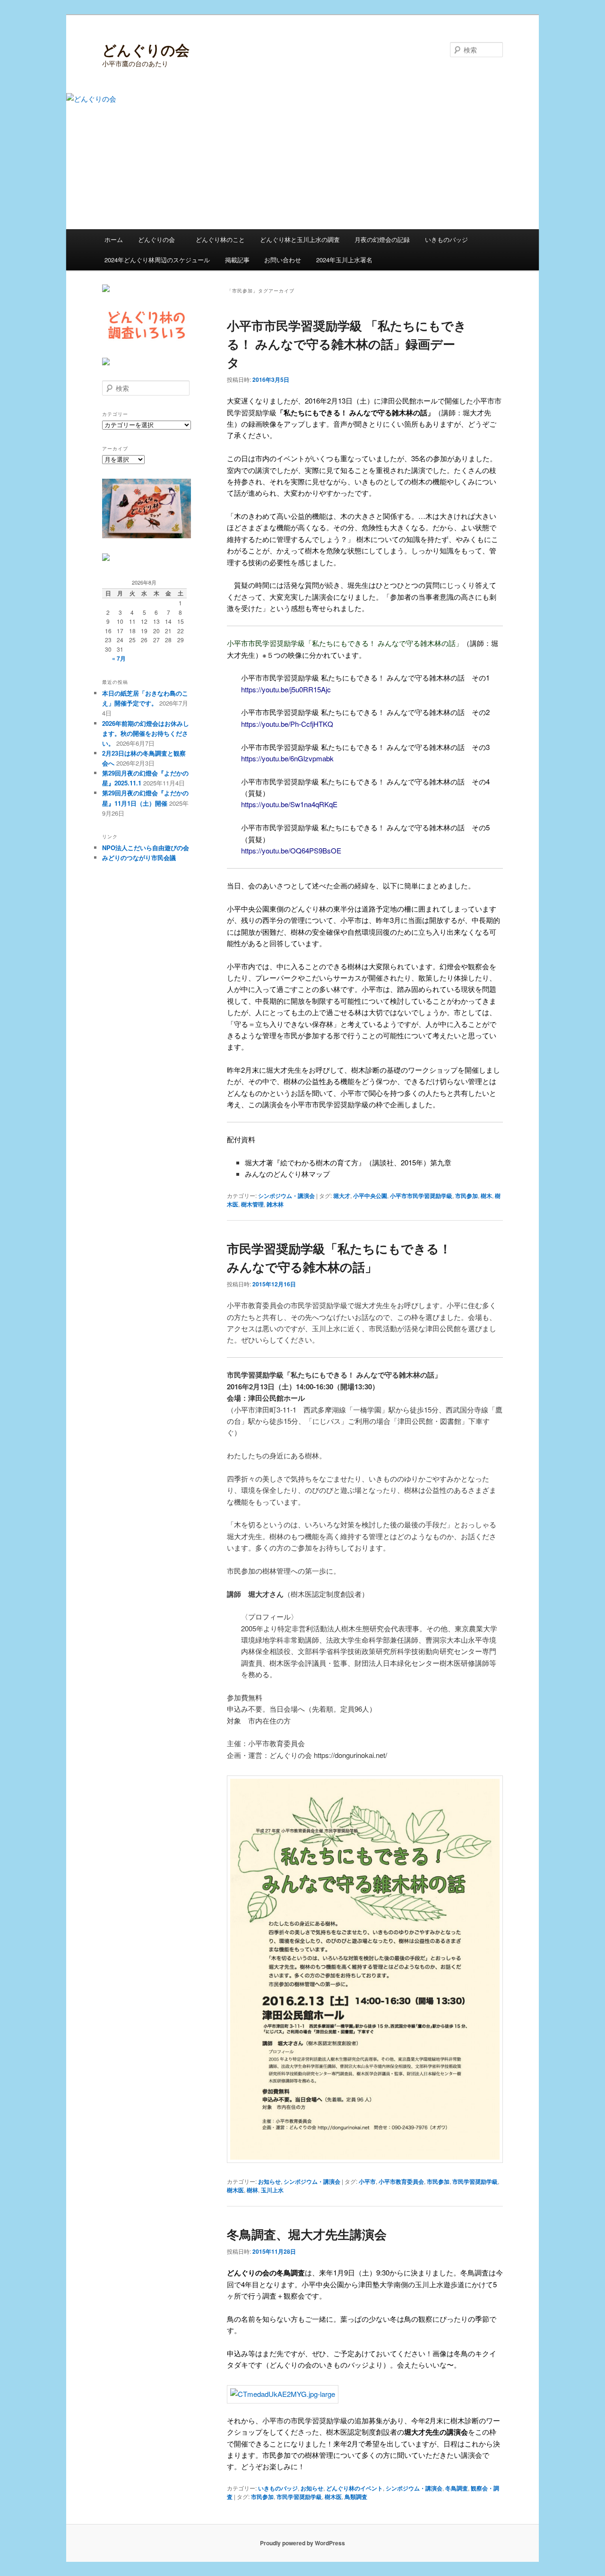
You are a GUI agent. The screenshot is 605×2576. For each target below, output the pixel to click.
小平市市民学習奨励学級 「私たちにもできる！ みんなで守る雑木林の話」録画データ (347, 344)
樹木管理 (252, 1204)
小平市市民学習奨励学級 (421, 1196)
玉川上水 (272, 2190)
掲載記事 (237, 260)
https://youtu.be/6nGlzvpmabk (287, 758)
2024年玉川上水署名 (344, 260)
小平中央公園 (370, 1196)
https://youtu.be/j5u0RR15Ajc (286, 689)
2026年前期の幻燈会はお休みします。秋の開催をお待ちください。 (146, 733)
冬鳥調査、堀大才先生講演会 (307, 2234)
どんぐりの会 (146, 49)
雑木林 (275, 1204)
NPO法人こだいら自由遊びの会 (146, 848)
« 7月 (119, 658)
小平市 (367, 2181)
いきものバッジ (446, 239)
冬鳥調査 (457, 2488)
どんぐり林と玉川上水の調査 (300, 239)
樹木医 (235, 2190)
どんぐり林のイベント (354, 2488)
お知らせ (269, 2181)
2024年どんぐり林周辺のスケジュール (157, 260)
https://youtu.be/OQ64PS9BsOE (291, 850)
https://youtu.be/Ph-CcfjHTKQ (287, 724)
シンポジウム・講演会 (286, 1196)
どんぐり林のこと (220, 239)
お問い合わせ (283, 260)
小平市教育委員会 (401, 2181)
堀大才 (342, 1196)
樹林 (252, 2190)
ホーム (114, 239)
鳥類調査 (356, 2497)
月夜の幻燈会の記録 (382, 239)
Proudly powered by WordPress (302, 2543)
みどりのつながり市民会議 (139, 857)
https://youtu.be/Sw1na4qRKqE (289, 804)
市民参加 (467, 1196)
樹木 (486, 1196)
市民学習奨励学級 (475, 2181)
